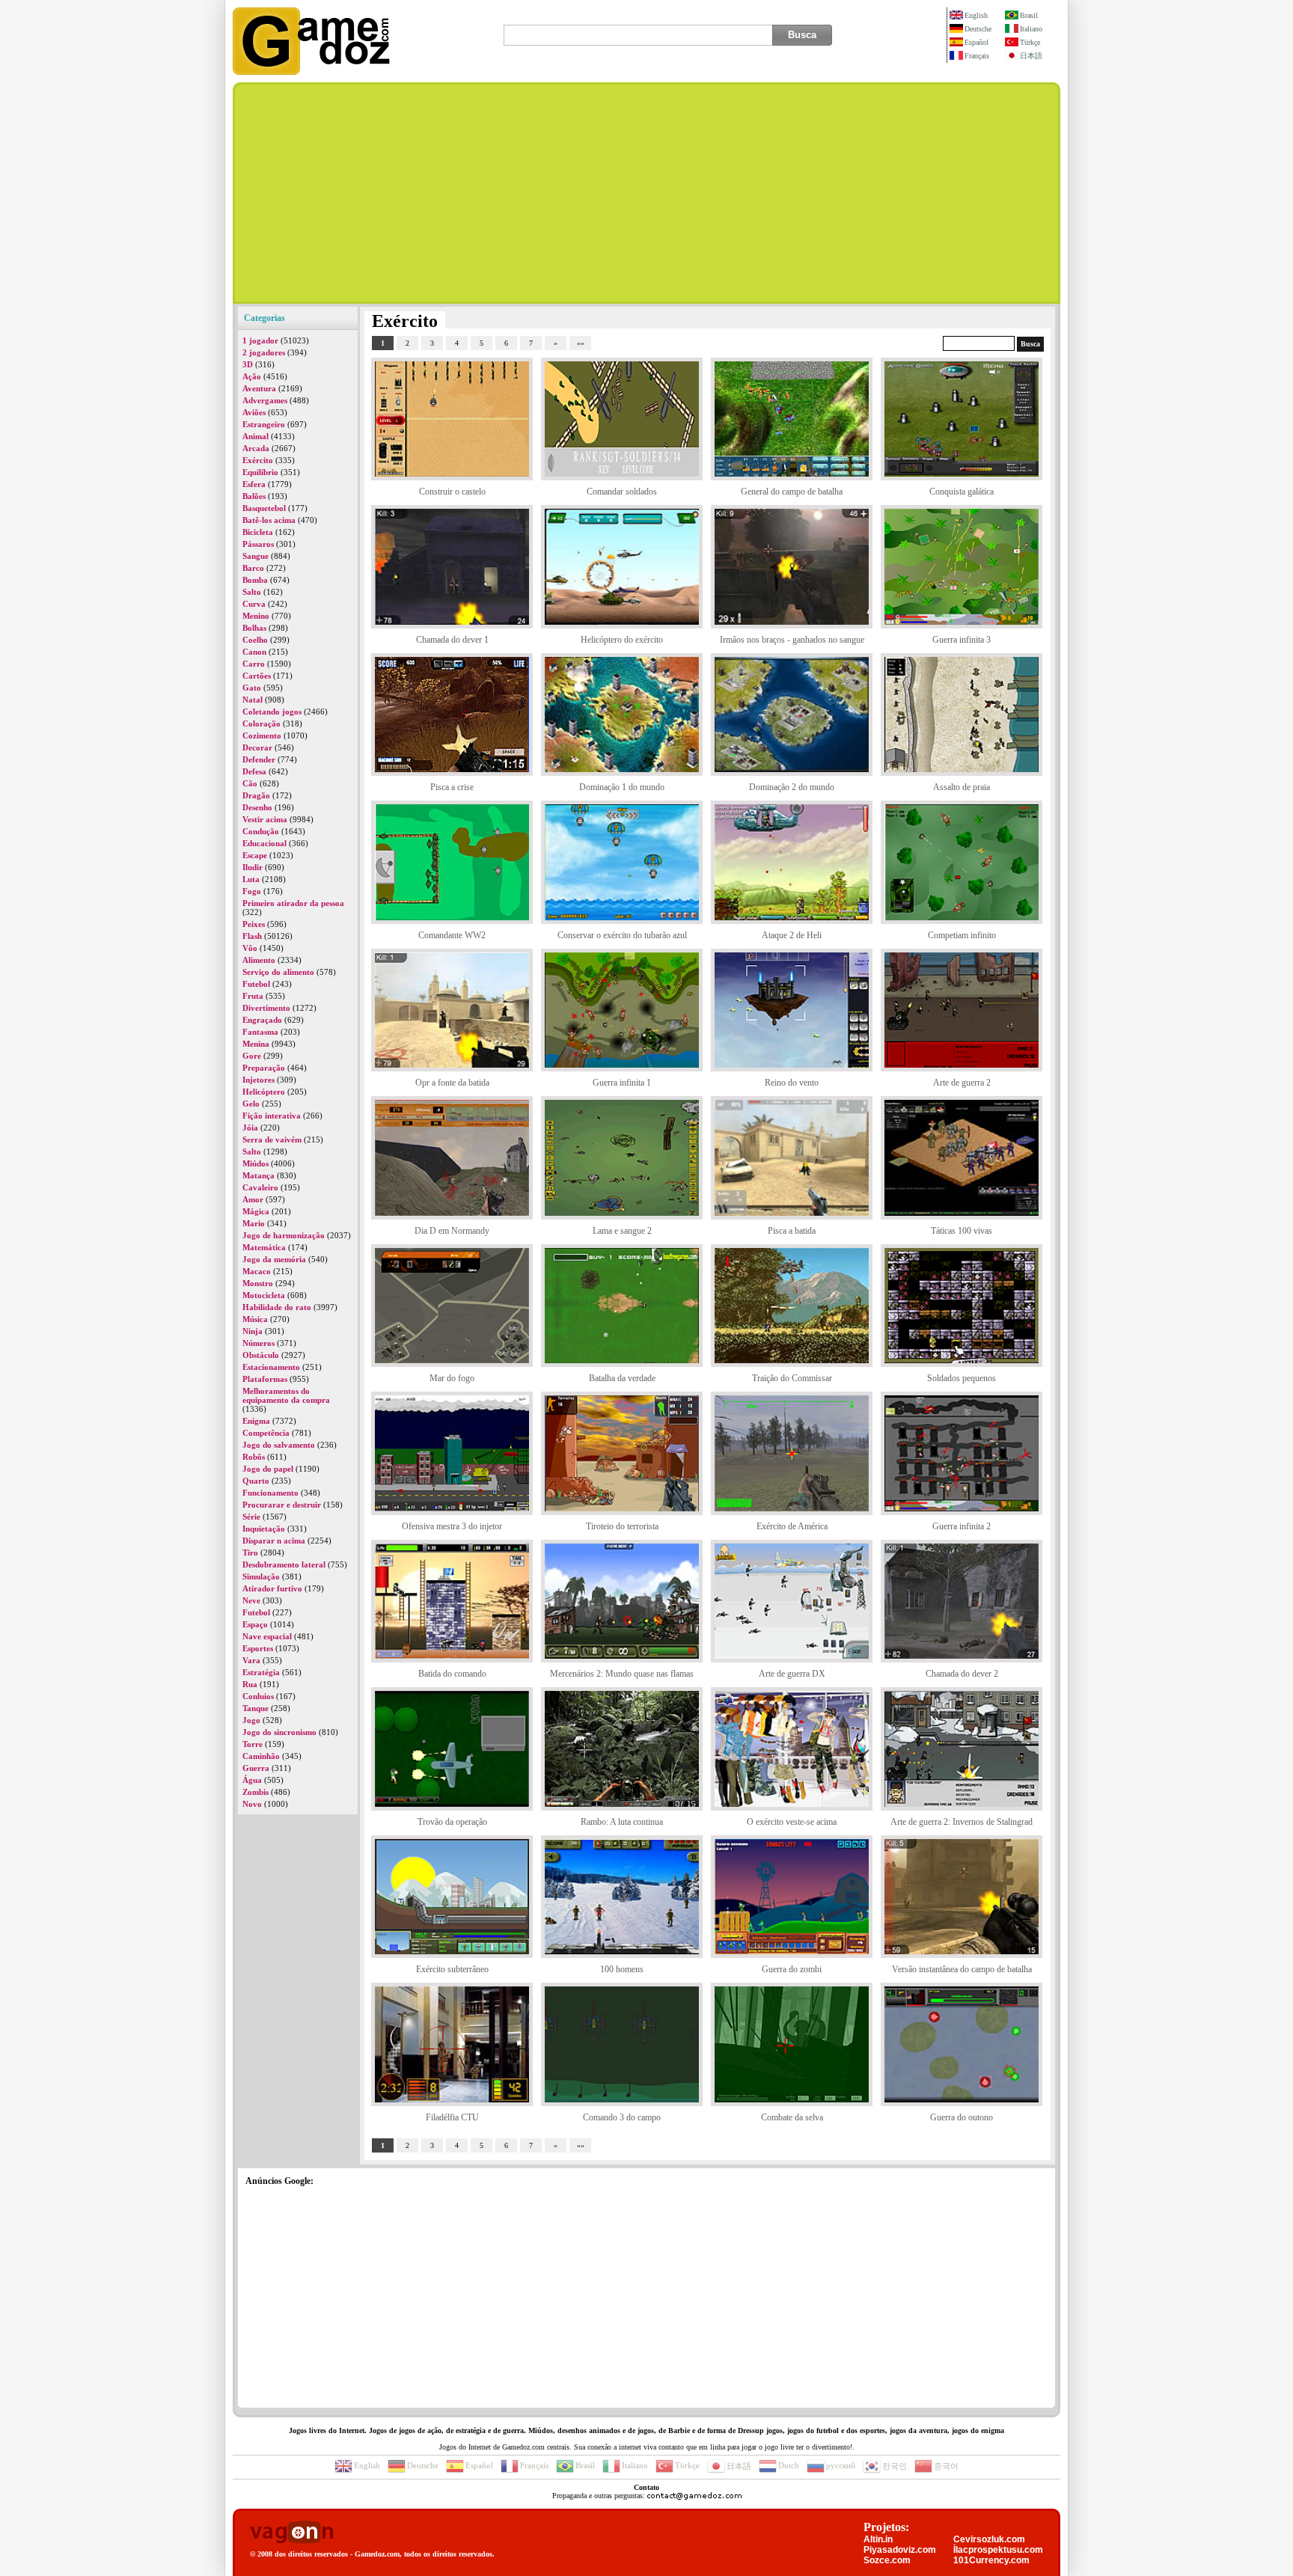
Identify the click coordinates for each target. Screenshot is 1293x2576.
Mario (254, 1223)
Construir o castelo (452, 492)
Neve (251, 1600)
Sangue (256, 556)
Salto (252, 592)
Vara (251, 1660)
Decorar (257, 747)
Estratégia (261, 1672)
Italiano (1031, 29)
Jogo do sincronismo (279, 1732)
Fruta (253, 996)
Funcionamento (270, 1493)
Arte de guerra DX (792, 1674)
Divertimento (266, 1008)
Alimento (259, 960)
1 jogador (260, 340)
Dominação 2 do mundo (792, 787)
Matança (259, 1175)
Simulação (261, 1576)
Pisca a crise (452, 787)
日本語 (1031, 56)
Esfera (254, 484)
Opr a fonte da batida (452, 1083)
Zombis (256, 1792)
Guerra (256, 1768)
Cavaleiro (260, 1187)
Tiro (250, 1552)
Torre (253, 1744)
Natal (253, 700)
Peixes (254, 924)
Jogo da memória (274, 1259)
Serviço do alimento (278, 972)
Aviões (254, 412)
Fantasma (260, 1032)
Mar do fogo (452, 1378)
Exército (258, 460)
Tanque (256, 1708)
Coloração (262, 723)
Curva (254, 604)
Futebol (256, 984)
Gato (252, 688)
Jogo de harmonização (284, 1235)
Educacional (265, 843)
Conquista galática (962, 492)
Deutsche (978, 29)
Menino (256, 616)
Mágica (256, 1211)
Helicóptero (264, 1092)
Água (252, 1780)
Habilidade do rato (277, 1307)
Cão (250, 783)
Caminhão (261, 1756)
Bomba (255, 580)
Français (977, 56)
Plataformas (265, 1379)
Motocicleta (264, 1295)
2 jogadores (264, 352)
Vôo (250, 948)
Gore (252, 1056)
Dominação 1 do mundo (622, 787)
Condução (261, 831)
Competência (266, 1433)
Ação (252, 376)
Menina (256, 1044)
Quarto (256, 1481)
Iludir (253, 867)
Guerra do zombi (792, 1969)
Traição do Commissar (792, 1378)
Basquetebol (264, 508)
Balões (254, 496)
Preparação (264, 1068)
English (976, 15)
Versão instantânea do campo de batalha (962, 1969)
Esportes (258, 1648)
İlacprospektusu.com (998, 2550)
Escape (255, 855)
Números (259, 1343)
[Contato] (694, 2496)
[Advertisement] (646, 193)
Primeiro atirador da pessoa (293, 903)
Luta (251, 879)
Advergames (265, 400)
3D (248, 364)
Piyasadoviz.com (900, 2550)
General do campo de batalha (792, 492)
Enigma (256, 1421)
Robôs (254, 1457)
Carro (254, 664)
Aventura (259, 388)
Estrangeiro (264, 424)
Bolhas (254, 628)
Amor (253, 1199)
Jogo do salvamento (279, 1445)
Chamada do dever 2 (962, 1674)
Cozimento (262, 735)
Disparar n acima (274, 1541)
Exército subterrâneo (452, 1969)
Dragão (256, 795)
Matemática (264, 1247)
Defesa (254, 771)
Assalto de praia (962, 787)
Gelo (251, 1104)
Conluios (258, 1696)
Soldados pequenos (962, 1378)
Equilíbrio (260, 472)
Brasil (1029, 15)
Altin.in (878, 2539)
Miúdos (256, 1163)
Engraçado (262, 1020)
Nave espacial (267, 1636)
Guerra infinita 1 (622, 1083)
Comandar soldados (622, 492)
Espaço (255, 1624)
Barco (253, 568)
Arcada (256, 448)
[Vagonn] (291, 2533)
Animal (256, 436)
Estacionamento (271, 1367)
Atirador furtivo (272, 1588)
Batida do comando (452, 1674)
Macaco (257, 1271)
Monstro (258, 1283)
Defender (259, 759)
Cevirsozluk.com (989, 2539)
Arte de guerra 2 (962, 1083)
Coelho (255, 640)
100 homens (622, 1969)
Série (251, 1517)
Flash (252, 936)
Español (976, 42)
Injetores (259, 1080)
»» (581, 343)
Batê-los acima (269, 520)
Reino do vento (792, 1083)
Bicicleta (258, 532)
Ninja (253, 1331)
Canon (254, 652)
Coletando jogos (272, 712)
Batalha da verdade (622, 1378)
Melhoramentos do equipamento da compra (286, 1395)
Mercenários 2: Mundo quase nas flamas (622, 1674)
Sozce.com (887, 2560)
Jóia (250, 1128)
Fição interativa (272, 1116)
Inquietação (264, 1529)
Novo (252, 1804)
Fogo (252, 891)
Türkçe (1030, 42)
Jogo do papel (268, 1469)
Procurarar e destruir (282, 1505)
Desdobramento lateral (284, 1564)
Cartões (257, 676)
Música (255, 1319)
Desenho (257, 807)
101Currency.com (991, 2560)
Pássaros (258, 544)
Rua (250, 1684)
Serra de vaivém (272, 1139)
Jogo (251, 1720)
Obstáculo (261, 1355)
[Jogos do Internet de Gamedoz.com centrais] (311, 72)
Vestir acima (265, 819)
